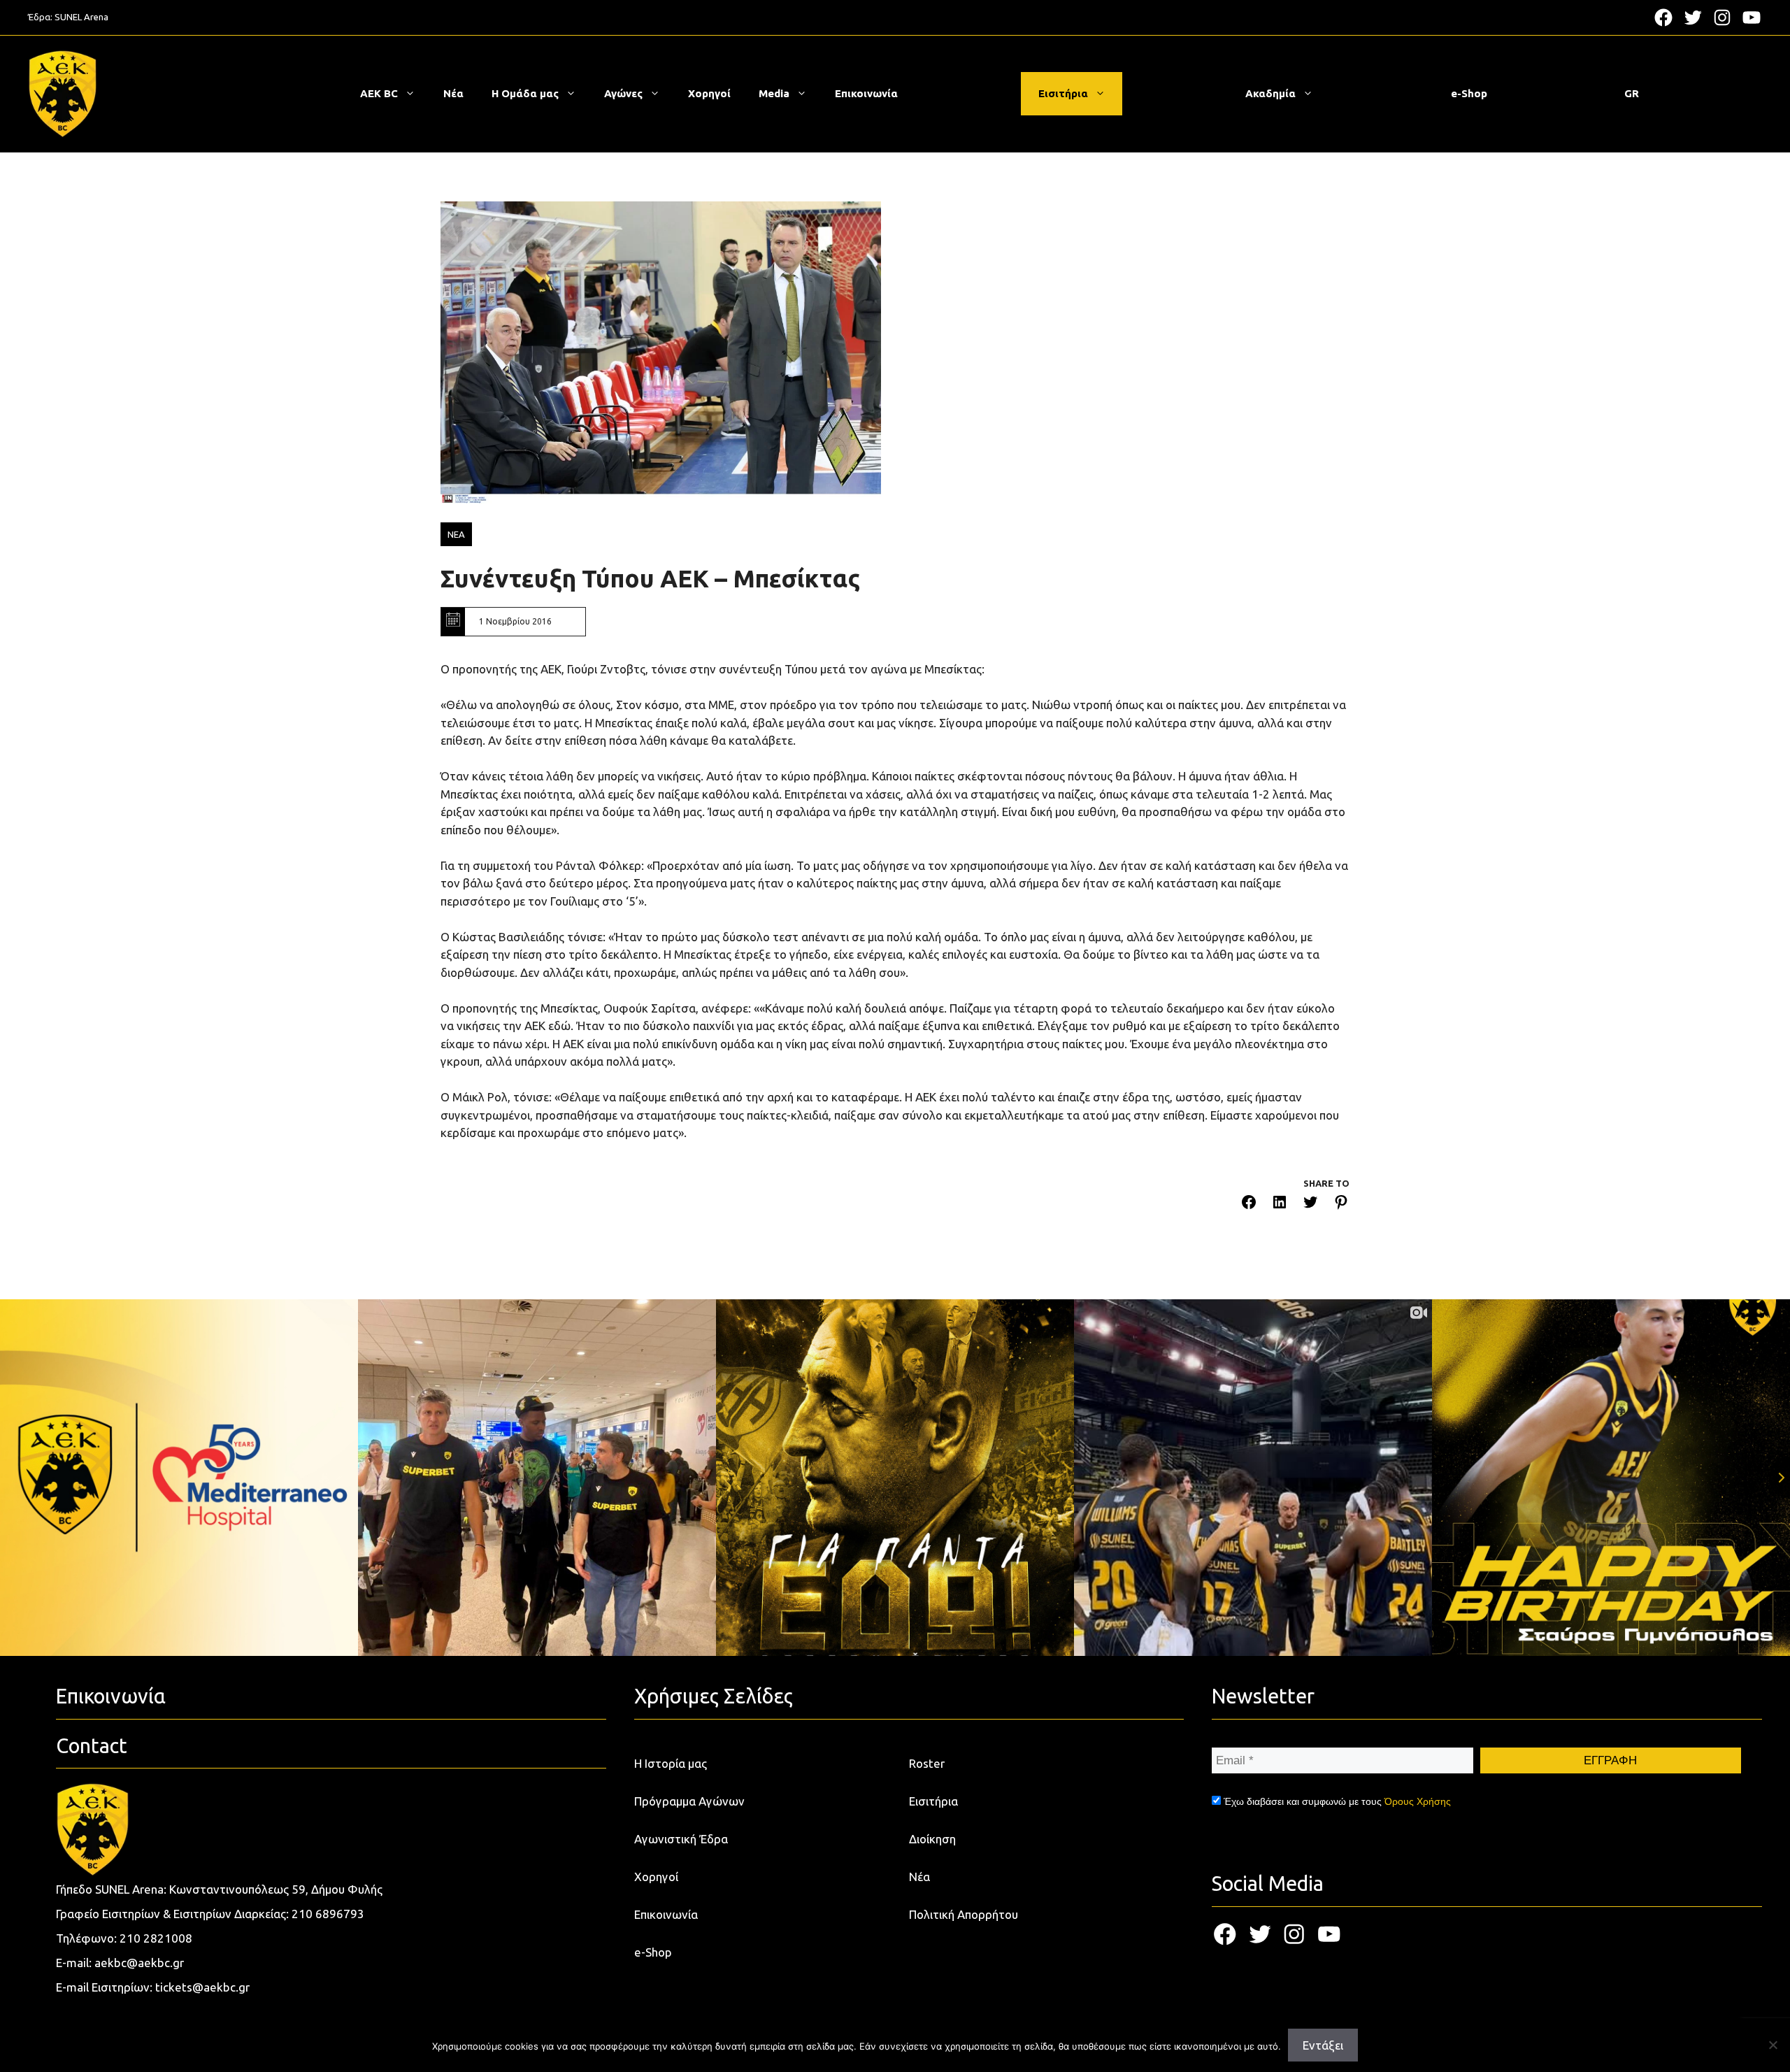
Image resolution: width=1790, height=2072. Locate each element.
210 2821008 (156, 1938)
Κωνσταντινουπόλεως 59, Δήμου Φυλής (276, 1889)
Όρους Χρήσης (1418, 1801)
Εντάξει (1323, 2045)
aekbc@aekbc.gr (139, 1963)
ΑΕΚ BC (379, 93)
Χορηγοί (709, 93)
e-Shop (1469, 93)
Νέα (453, 93)
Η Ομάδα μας (525, 93)
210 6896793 (328, 1914)
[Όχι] (1773, 2045)
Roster (927, 1763)
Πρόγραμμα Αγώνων (689, 1801)
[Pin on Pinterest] (1341, 1205)
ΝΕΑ (456, 534)
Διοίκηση (932, 1839)
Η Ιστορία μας (671, 1763)
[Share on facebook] (1249, 1205)
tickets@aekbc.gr (202, 1987)
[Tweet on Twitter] (1310, 1205)
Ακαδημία (1270, 93)
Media (774, 93)
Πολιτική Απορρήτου (964, 1914)
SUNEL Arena (81, 17)
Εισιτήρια (1063, 93)
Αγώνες (623, 93)
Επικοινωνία (866, 93)
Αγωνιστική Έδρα (681, 1839)
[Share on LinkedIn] (1280, 1205)
